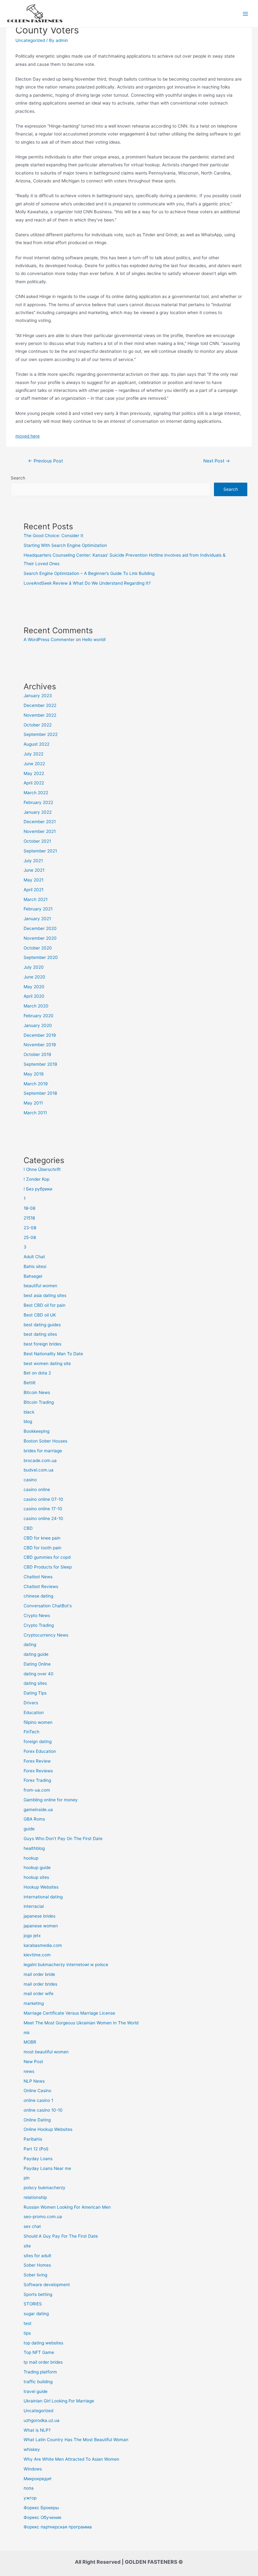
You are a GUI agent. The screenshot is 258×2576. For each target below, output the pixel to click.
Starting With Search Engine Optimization (65, 545)
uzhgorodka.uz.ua (42, 2420)
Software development (47, 2285)
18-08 (29, 1208)
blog (28, 1421)
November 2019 (40, 1045)
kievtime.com (37, 1955)
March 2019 (36, 1084)
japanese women (41, 1926)
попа (29, 2488)
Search (18, 478)
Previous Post (45, 461)
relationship (35, 2197)
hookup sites (36, 1877)
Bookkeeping (36, 1431)
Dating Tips (35, 1693)
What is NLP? (37, 2430)
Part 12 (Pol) (36, 2149)
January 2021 (37, 919)
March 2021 (36, 899)
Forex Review (37, 1761)
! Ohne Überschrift (42, 1169)
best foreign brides (42, 1344)
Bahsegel (33, 1276)
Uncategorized (30, 40)
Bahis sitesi (35, 1266)
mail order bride (39, 1974)
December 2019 (40, 1035)
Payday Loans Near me (47, 2168)
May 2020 (34, 987)
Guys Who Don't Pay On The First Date (63, 1839)
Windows (33, 2469)
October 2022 (38, 725)
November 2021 (40, 831)
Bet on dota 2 (37, 1373)
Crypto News (37, 1615)
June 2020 (34, 977)
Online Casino (37, 2091)
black (29, 1412)
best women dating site (47, 1363)
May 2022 (34, 773)
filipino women (38, 1722)
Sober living (35, 2275)
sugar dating (36, 2314)
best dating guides (42, 1325)
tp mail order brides (43, 2362)
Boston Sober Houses (45, 1441)
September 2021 (40, 851)
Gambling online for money (51, 1800)
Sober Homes (37, 2265)
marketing (34, 2003)
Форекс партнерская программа (58, 2527)
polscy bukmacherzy (45, 2188)
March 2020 (36, 1006)
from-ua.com (37, 1790)
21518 (29, 1218)
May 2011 (33, 1103)
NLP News (34, 2081)
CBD (28, 1528)
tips (27, 2333)
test (28, 2323)
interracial (34, 1906)
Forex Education (40, 1751)
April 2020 (34, 996)
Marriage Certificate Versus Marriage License (69, 2013)
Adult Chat (34, 1257)
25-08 (30, 1237)
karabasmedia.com (43, 1945)
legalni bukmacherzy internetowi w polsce (66, 1965)
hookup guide (37, 1867)
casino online (37, 1489)
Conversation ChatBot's (48, 1606)
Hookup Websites (41, 1887)
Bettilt (30, 1383)
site (27, 2246)
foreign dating (38, 1741)
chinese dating (38, 1596)
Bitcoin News (37, 1392)
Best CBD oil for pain (45, 1305)
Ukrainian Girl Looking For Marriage (59, 2401)
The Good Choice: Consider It (53, 536)
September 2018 (40, 1093)
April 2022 (34, 783)
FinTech (31, 1732)
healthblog (34, 1848)
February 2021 (38, 909)
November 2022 (40, 715)
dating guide (36, 1654)
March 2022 (36, 793)
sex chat (32, 2226)
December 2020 (40, 928)
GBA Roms (34, 1819)
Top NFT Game (39, 2352)
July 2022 (34, 754)
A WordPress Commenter (49, 640)
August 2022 (36, 744)
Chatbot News (38, 1577)
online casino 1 (38, 2100)
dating (30, 1644)
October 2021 (37, 841)
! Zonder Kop (36, 1179)
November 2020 (40, 938)
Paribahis (33, 2139)
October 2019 (37, 1054)
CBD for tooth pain (42, 1548)
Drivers (31, 1703)
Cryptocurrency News (46, 1635)
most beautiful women (46, 2052)
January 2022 (38, 812)
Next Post (217, 461)
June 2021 (34, 870)
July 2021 (33, 861)
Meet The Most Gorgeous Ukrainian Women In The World (81, 2023)
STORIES (33, 2304)
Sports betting (38, 2294)
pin (27, 2178)
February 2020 (39, 1016)
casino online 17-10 (43, 1509)
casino (30, 1480)
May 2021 (34, 880)
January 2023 (38, 696)
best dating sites (40, 1334)
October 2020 (38, 948)
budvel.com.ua (39, 1470)
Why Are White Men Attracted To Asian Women (71, 2459)
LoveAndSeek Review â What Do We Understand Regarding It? (87, 583)
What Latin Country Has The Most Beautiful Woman (76, 2440)
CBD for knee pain (42, 1538)
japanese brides (39, 1916)
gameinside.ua (38, 1810)
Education (34, 1713)
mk (27, 2033)
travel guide (36, 2391)
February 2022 (38, 802)
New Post (33, 2062)
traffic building (38, 2382)
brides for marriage (43, 1451)
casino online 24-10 (43, 1518)
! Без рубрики (38, 1189)
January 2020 (38, 1025)
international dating (43, 1897)
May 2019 (34, 1074)
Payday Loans (38, 2159)
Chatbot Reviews (41, 1586)
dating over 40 (39, 1674)
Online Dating (37, 2120)
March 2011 (35, 1113)
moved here (28, 436)
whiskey (32, 2449)
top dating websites (43, 2343)
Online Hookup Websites (48, 2129)
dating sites (35, 1683)
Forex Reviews (38, 1771)
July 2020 (34, 967)
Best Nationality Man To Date (53, 1354)
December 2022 (40, 705)
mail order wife (39, 1994)
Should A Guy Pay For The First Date (61, 2236)
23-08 (30, 1228)
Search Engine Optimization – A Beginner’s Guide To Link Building (89, 573)
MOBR (30, 2042)
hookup (31, 1858)
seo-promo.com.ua (43, 2217)
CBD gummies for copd (47, 1557)
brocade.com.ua (40, 1460)
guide (29, 1829)
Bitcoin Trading (39, 1402)
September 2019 (40, 1064)
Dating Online (37, 1664)
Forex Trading (37, 1780)
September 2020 (41, 957)
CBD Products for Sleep (48, 1567)
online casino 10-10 (43, 2110)
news (29, 2071)
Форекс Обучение (42, 2517)
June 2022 (34, 764)
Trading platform (40, 2372)
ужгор (30, 2498)
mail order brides (40, 1984)
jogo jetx (32, 1936)
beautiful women (40, 1286)
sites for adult (37, 2256)
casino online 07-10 (43, 1499)
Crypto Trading (39, 1625)
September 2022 (41, 734)
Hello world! (94, 640)
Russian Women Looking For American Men (67, 2207)
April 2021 (34, 890)
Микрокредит (38, 2479)
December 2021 (40, 822)
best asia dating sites (45, 1295)
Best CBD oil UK (40, 1315)
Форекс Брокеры (41, 2508)
